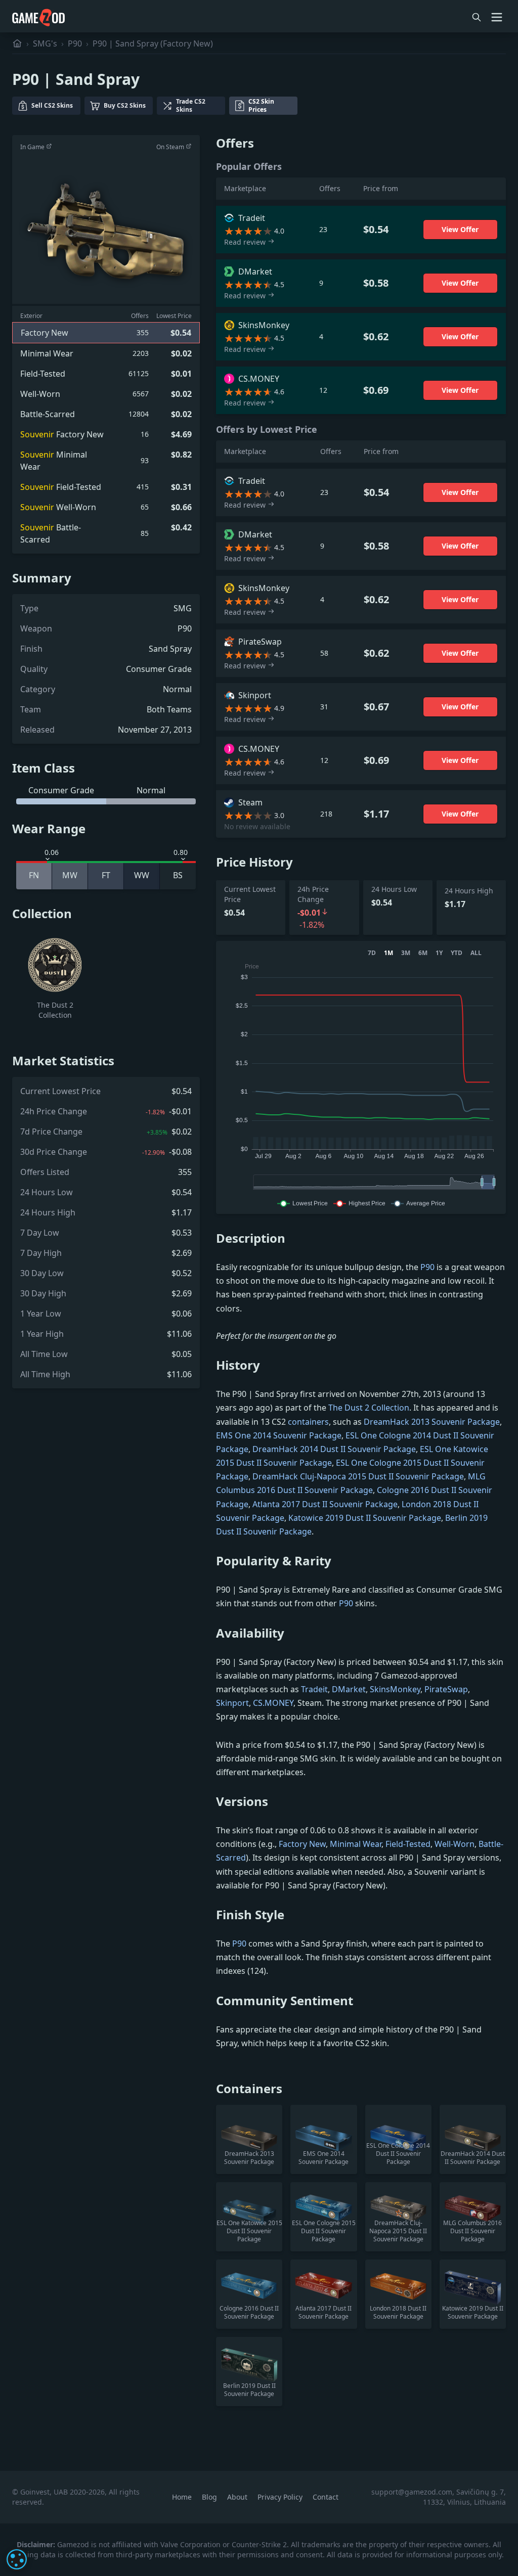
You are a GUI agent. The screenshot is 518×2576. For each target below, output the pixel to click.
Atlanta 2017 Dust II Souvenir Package (325, 1504)
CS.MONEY (273, 1703)
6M (423, 953)
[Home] (17, 43)
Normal (177, 689)
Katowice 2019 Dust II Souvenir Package (365, 1518)
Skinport (232, 1703)
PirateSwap (446, 1689)
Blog (210, 2497)
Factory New (302, 1844)
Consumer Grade (159, 669)
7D (372, 953)
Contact (326, 2497)
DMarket (349, 1689)
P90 (75, 43)
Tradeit (314, 1689)
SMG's (45, 43)
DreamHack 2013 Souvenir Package (432, 1422)
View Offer (460, 229)
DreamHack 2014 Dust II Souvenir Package (334, 1449)
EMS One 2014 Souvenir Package (279, 1435)
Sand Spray (170, 649)
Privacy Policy (281, 2497)
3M (406, 953)
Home (183, 2497)
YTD (457, 953)
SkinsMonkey (395, 1689)
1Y (439, 953)
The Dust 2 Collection (369, 1408)
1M (388, 953)
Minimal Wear (356, 1844)
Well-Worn (455, 1844)
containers (308, 1422)
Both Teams (169, 709)
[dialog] (17, 2559)
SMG (183, 608)
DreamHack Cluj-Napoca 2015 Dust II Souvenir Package (358, 1476)
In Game (33, 147)
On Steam (171, 147)
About (238, 2497)
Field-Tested (408, 1844)
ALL (476, 953)
